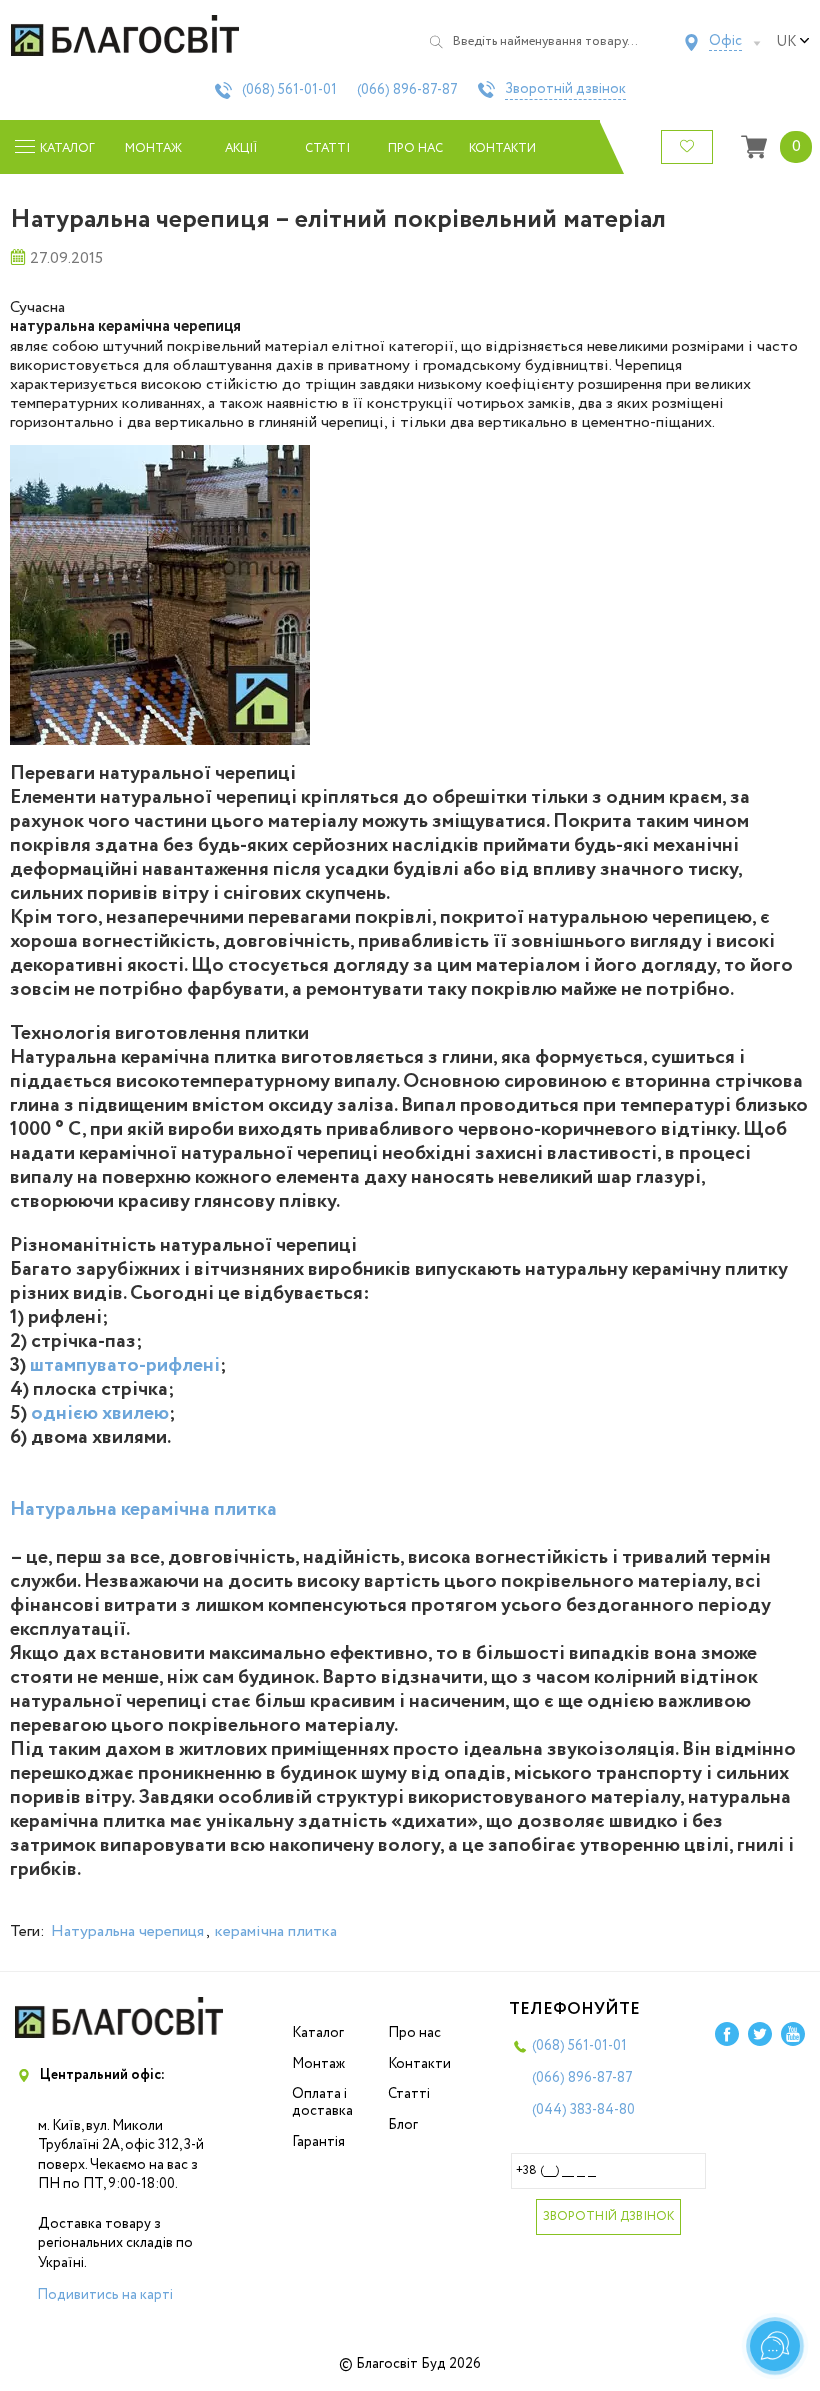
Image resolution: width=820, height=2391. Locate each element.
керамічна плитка (276, 1931)
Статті (327, 148)
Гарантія (318, 2142)
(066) (407, 90)
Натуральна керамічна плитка (143, 1509)
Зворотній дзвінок (565, 90)
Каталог (318, 2033)
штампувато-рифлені (125, 1365)
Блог (403, 2125)
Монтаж (153, 148)
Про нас (415, 148)
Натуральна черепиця (127, 1931)
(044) (583, 2110)
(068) (289, 90)
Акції (241, 148)
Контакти (502, 148)
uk (786, 42)
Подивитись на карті (105, 2295)
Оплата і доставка (322, 2102)
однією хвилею (100, 1413)
